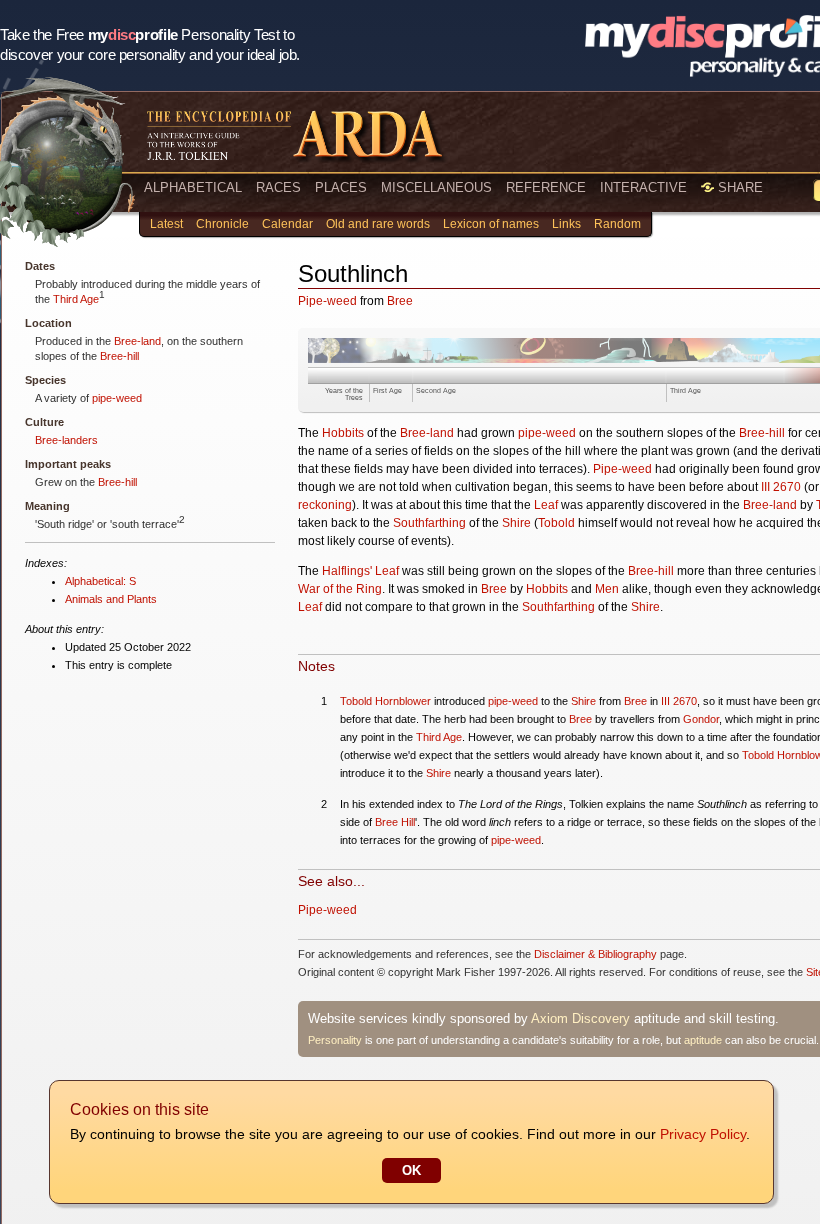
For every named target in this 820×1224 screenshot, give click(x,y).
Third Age (76, 299)
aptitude (703, 1040)
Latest (166, 224)
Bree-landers (66, 440)
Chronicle (222, 224)
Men (607, 589)
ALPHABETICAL (193, 187)
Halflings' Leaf (360, 571)
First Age (387, 390)
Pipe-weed (327, 301)
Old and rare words (378, 224)
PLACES (341, 187)
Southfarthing (429, 523)
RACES (278, 187)
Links (566, 224)
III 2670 (781, 487)
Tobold (556, 523)
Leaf (546, 505)
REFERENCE (546, 187)
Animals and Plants (111, 599)
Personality (335, 1040)
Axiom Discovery (580, 1018)
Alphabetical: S (100, 581)
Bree (400, 301)
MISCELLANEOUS (436, 187)
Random (617, 224)
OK (411, 1170)
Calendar (287, 224)
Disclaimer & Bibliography (595, 954)
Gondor (701, 719)
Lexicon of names (491, 224)
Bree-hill (119, 356)
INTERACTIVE (643, 187)
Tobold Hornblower (385, 701)
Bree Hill (395, 822)
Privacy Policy (703, 1134)
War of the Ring (340, 589)
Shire (516, 523)
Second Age (436, 390)
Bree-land (137, 341)
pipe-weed (117, 398)
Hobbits (343, 433)
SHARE (738, 187)
